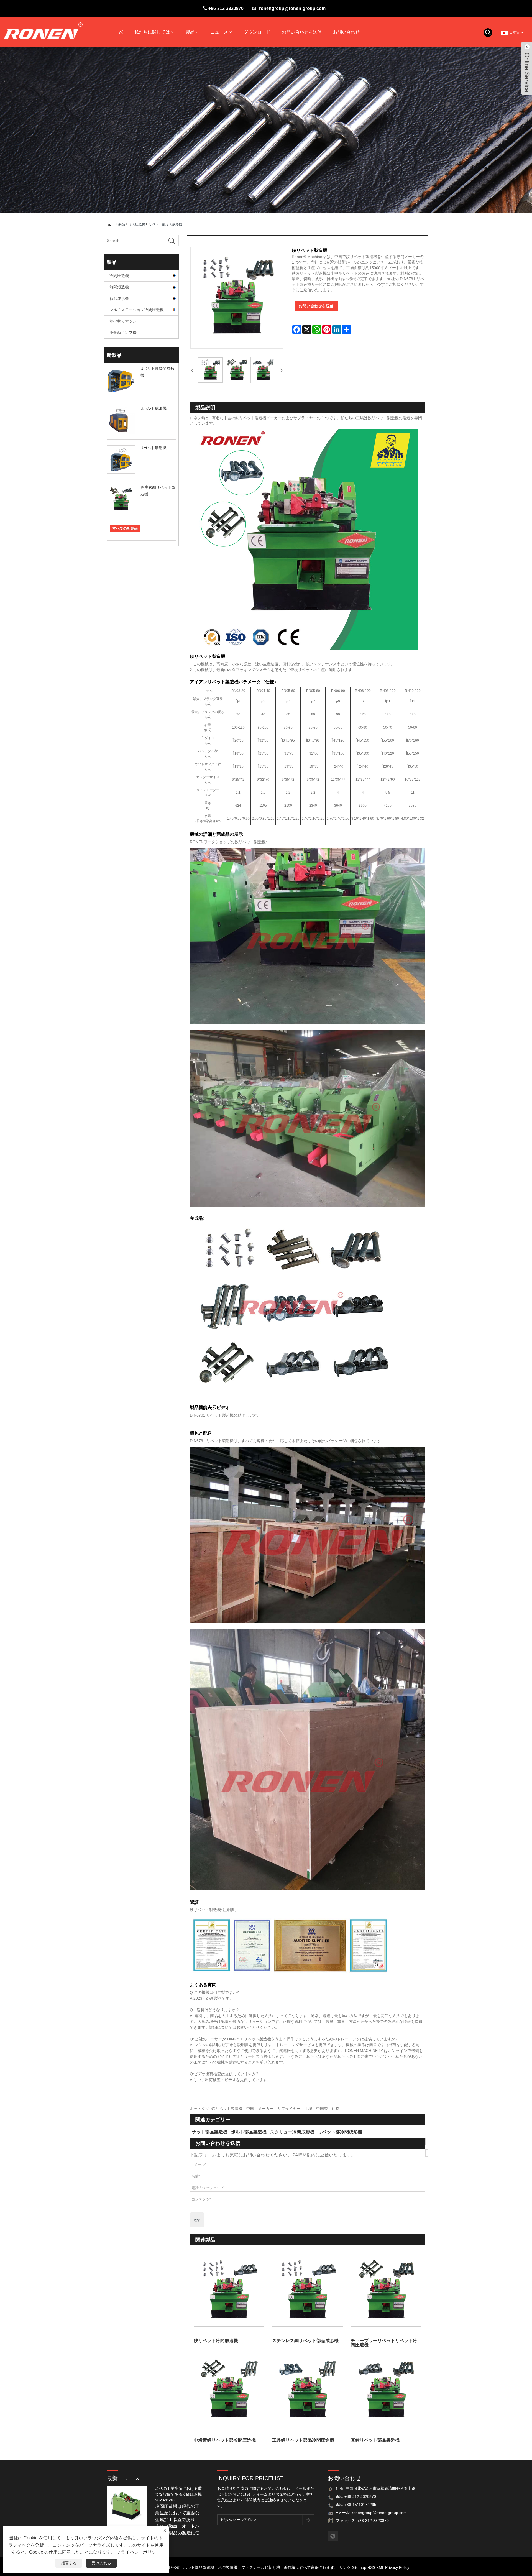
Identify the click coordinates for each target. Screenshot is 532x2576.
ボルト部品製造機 (249, 2132)
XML (380, 2567)
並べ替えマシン (123, 321)
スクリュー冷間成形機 (292, 2132)
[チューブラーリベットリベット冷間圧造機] (386, 2291)
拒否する (69, 2563)
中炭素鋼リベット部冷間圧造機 (225, 2440)
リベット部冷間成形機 (165, 224)
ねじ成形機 (119, 298)
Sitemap (359, 2567)
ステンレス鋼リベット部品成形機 (305, 2341)
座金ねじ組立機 (123, 333)
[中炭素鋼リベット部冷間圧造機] (229, 2390)
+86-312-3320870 (226, 8)
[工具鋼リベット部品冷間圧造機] (307, 2390)
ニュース (219, 32)
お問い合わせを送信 (302, 32)
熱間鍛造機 (119, 287)
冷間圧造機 (137, 224)
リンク (345, 2567)
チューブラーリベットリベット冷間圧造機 (384, 2343)
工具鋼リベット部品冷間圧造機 (303, 2440)
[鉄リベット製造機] (210, 370)
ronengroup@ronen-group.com (292, 8)
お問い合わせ (346, 32)
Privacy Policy (397, 2567)
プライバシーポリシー (139, 2552)
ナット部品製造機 (210, 2132)
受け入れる (101, 2563)
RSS (371, 2567)
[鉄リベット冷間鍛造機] (229, 2291)
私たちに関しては (152, 32)
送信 (197, 2220)
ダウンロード (257, 32)
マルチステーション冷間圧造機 (137, 310)
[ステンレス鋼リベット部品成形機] (307, 2291)
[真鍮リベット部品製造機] (386, 2390)
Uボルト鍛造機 (154, 448)
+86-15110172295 (360, 2505)
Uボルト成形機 (154, 408)
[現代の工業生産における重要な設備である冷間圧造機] (129, 2505)
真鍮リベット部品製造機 (375, 2440)
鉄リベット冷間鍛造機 (216, 2341)
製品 (190, 32)
